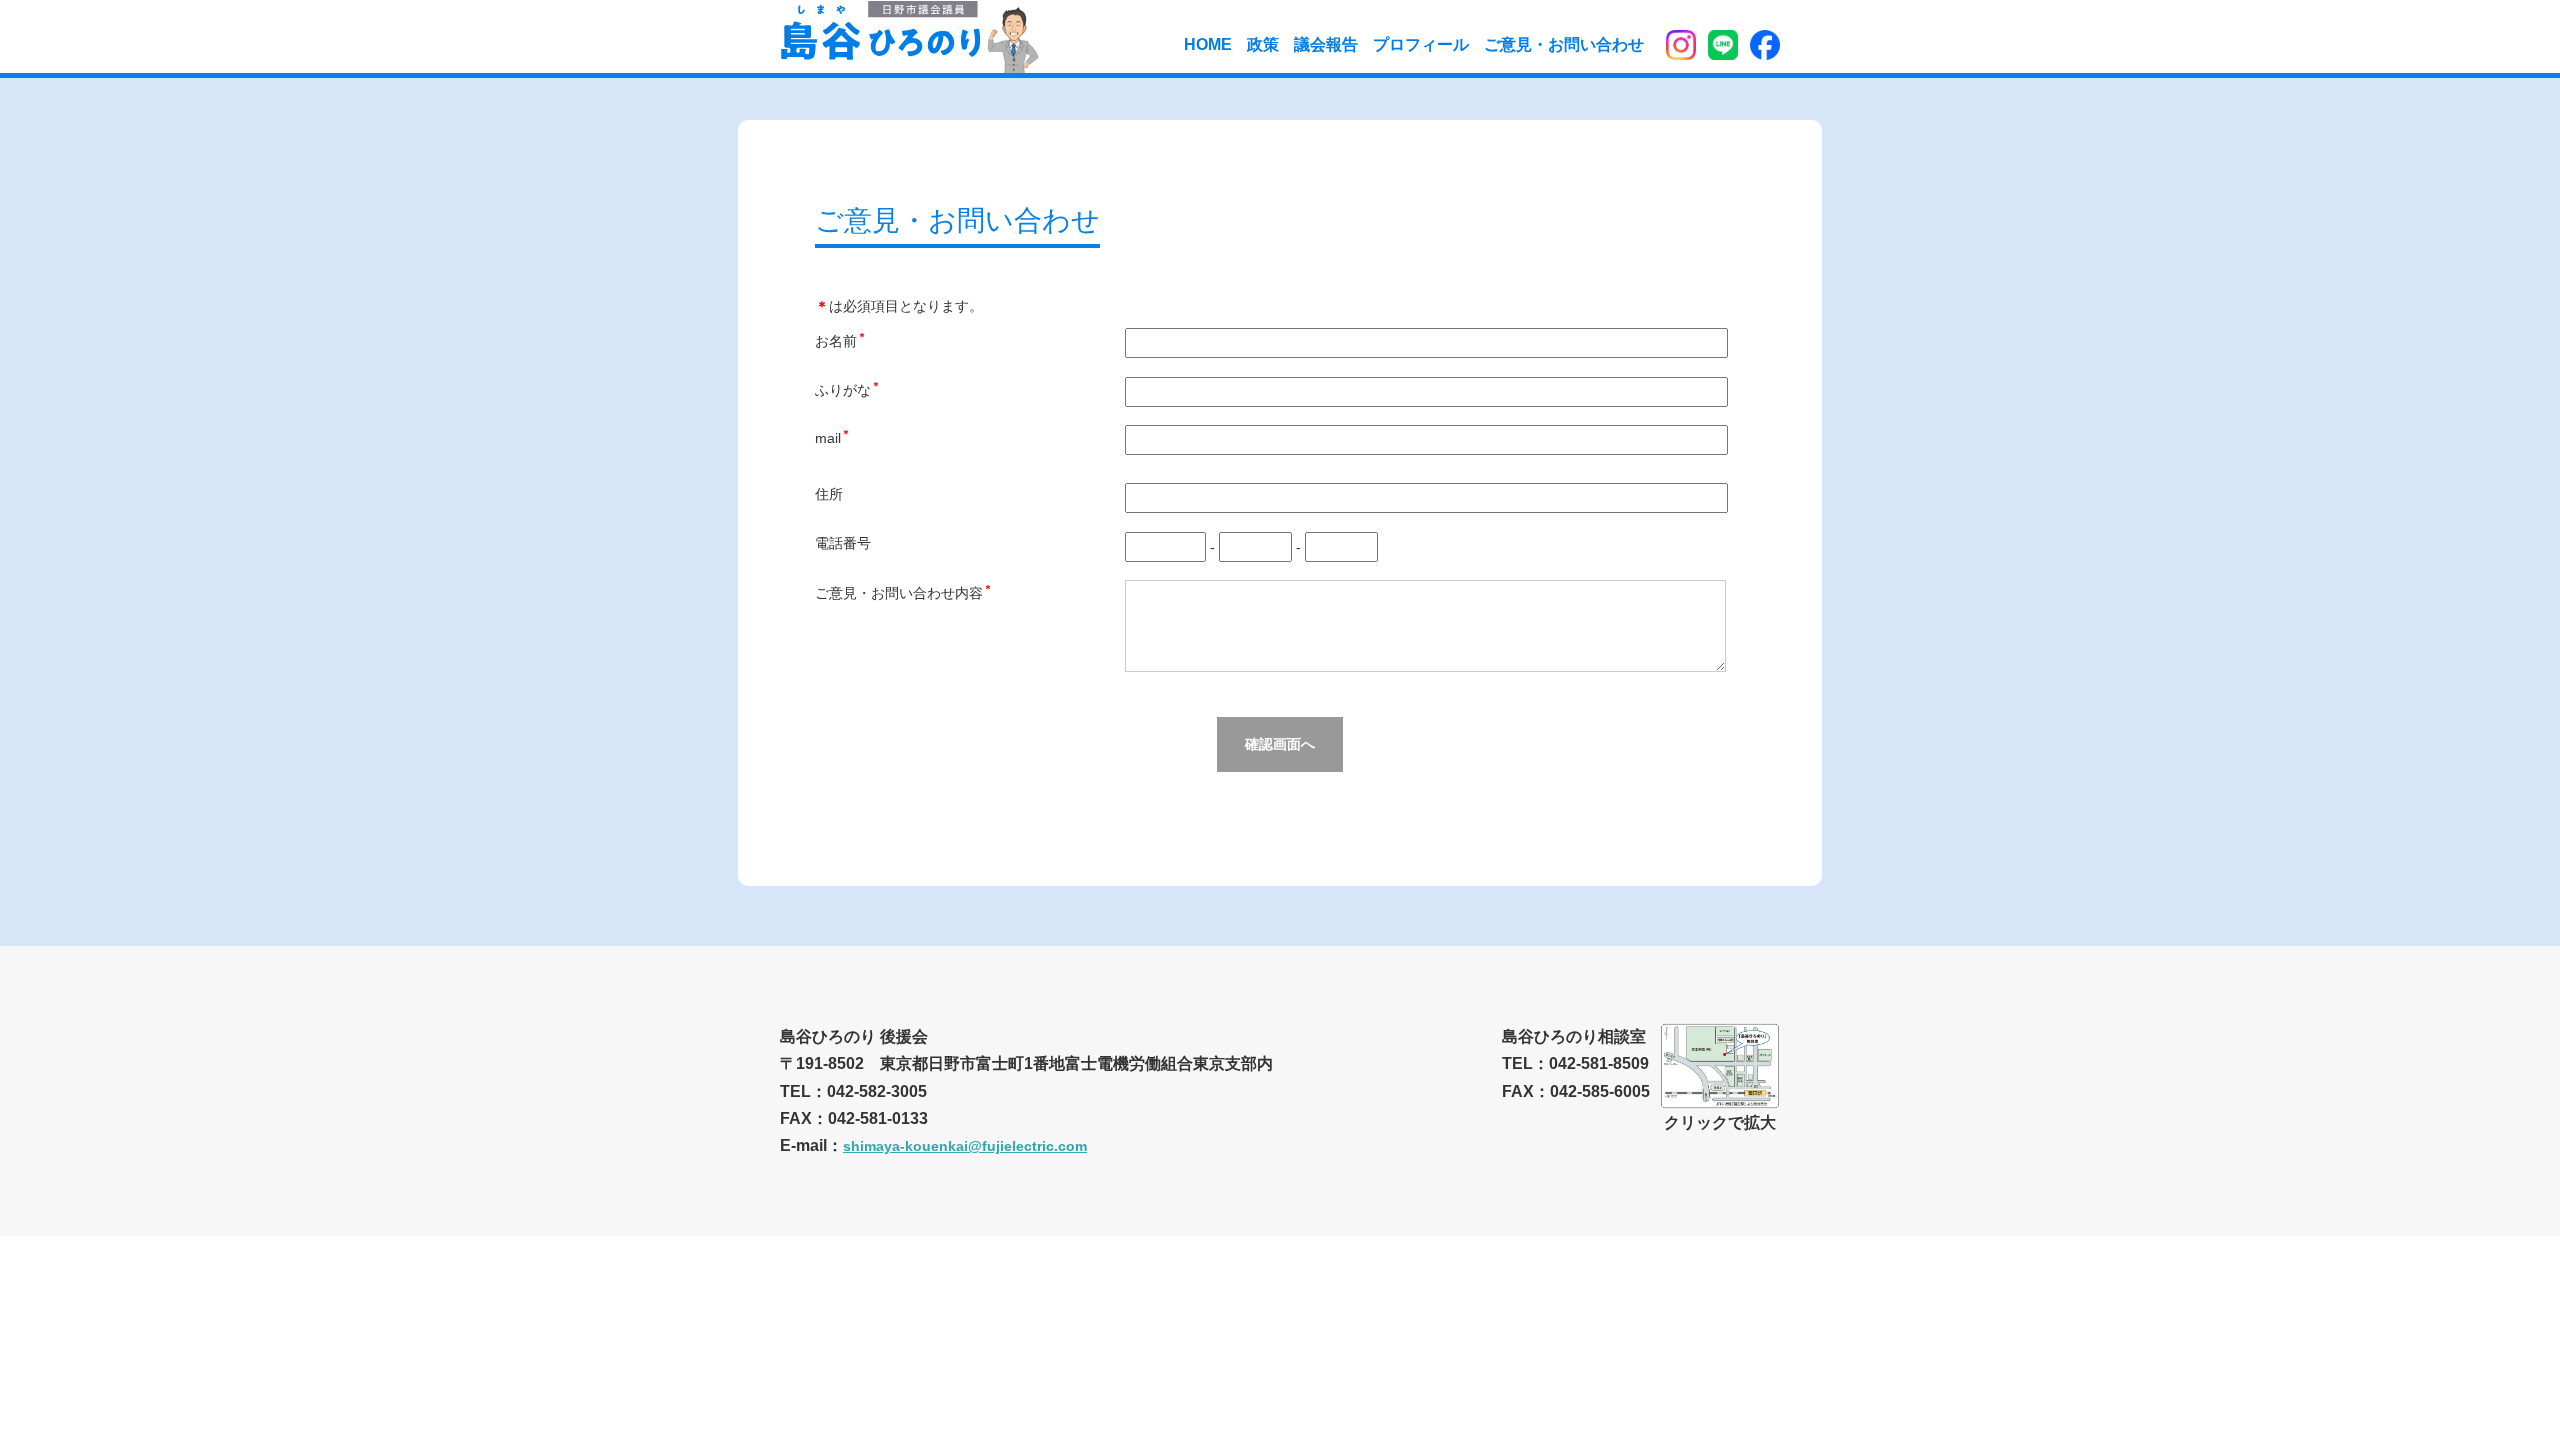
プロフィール (1421, 44)
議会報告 (1326, 44)
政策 (1263, 44)
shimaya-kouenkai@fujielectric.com (965, 1146)
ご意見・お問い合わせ (1564, 44)
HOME (1208, 44)
